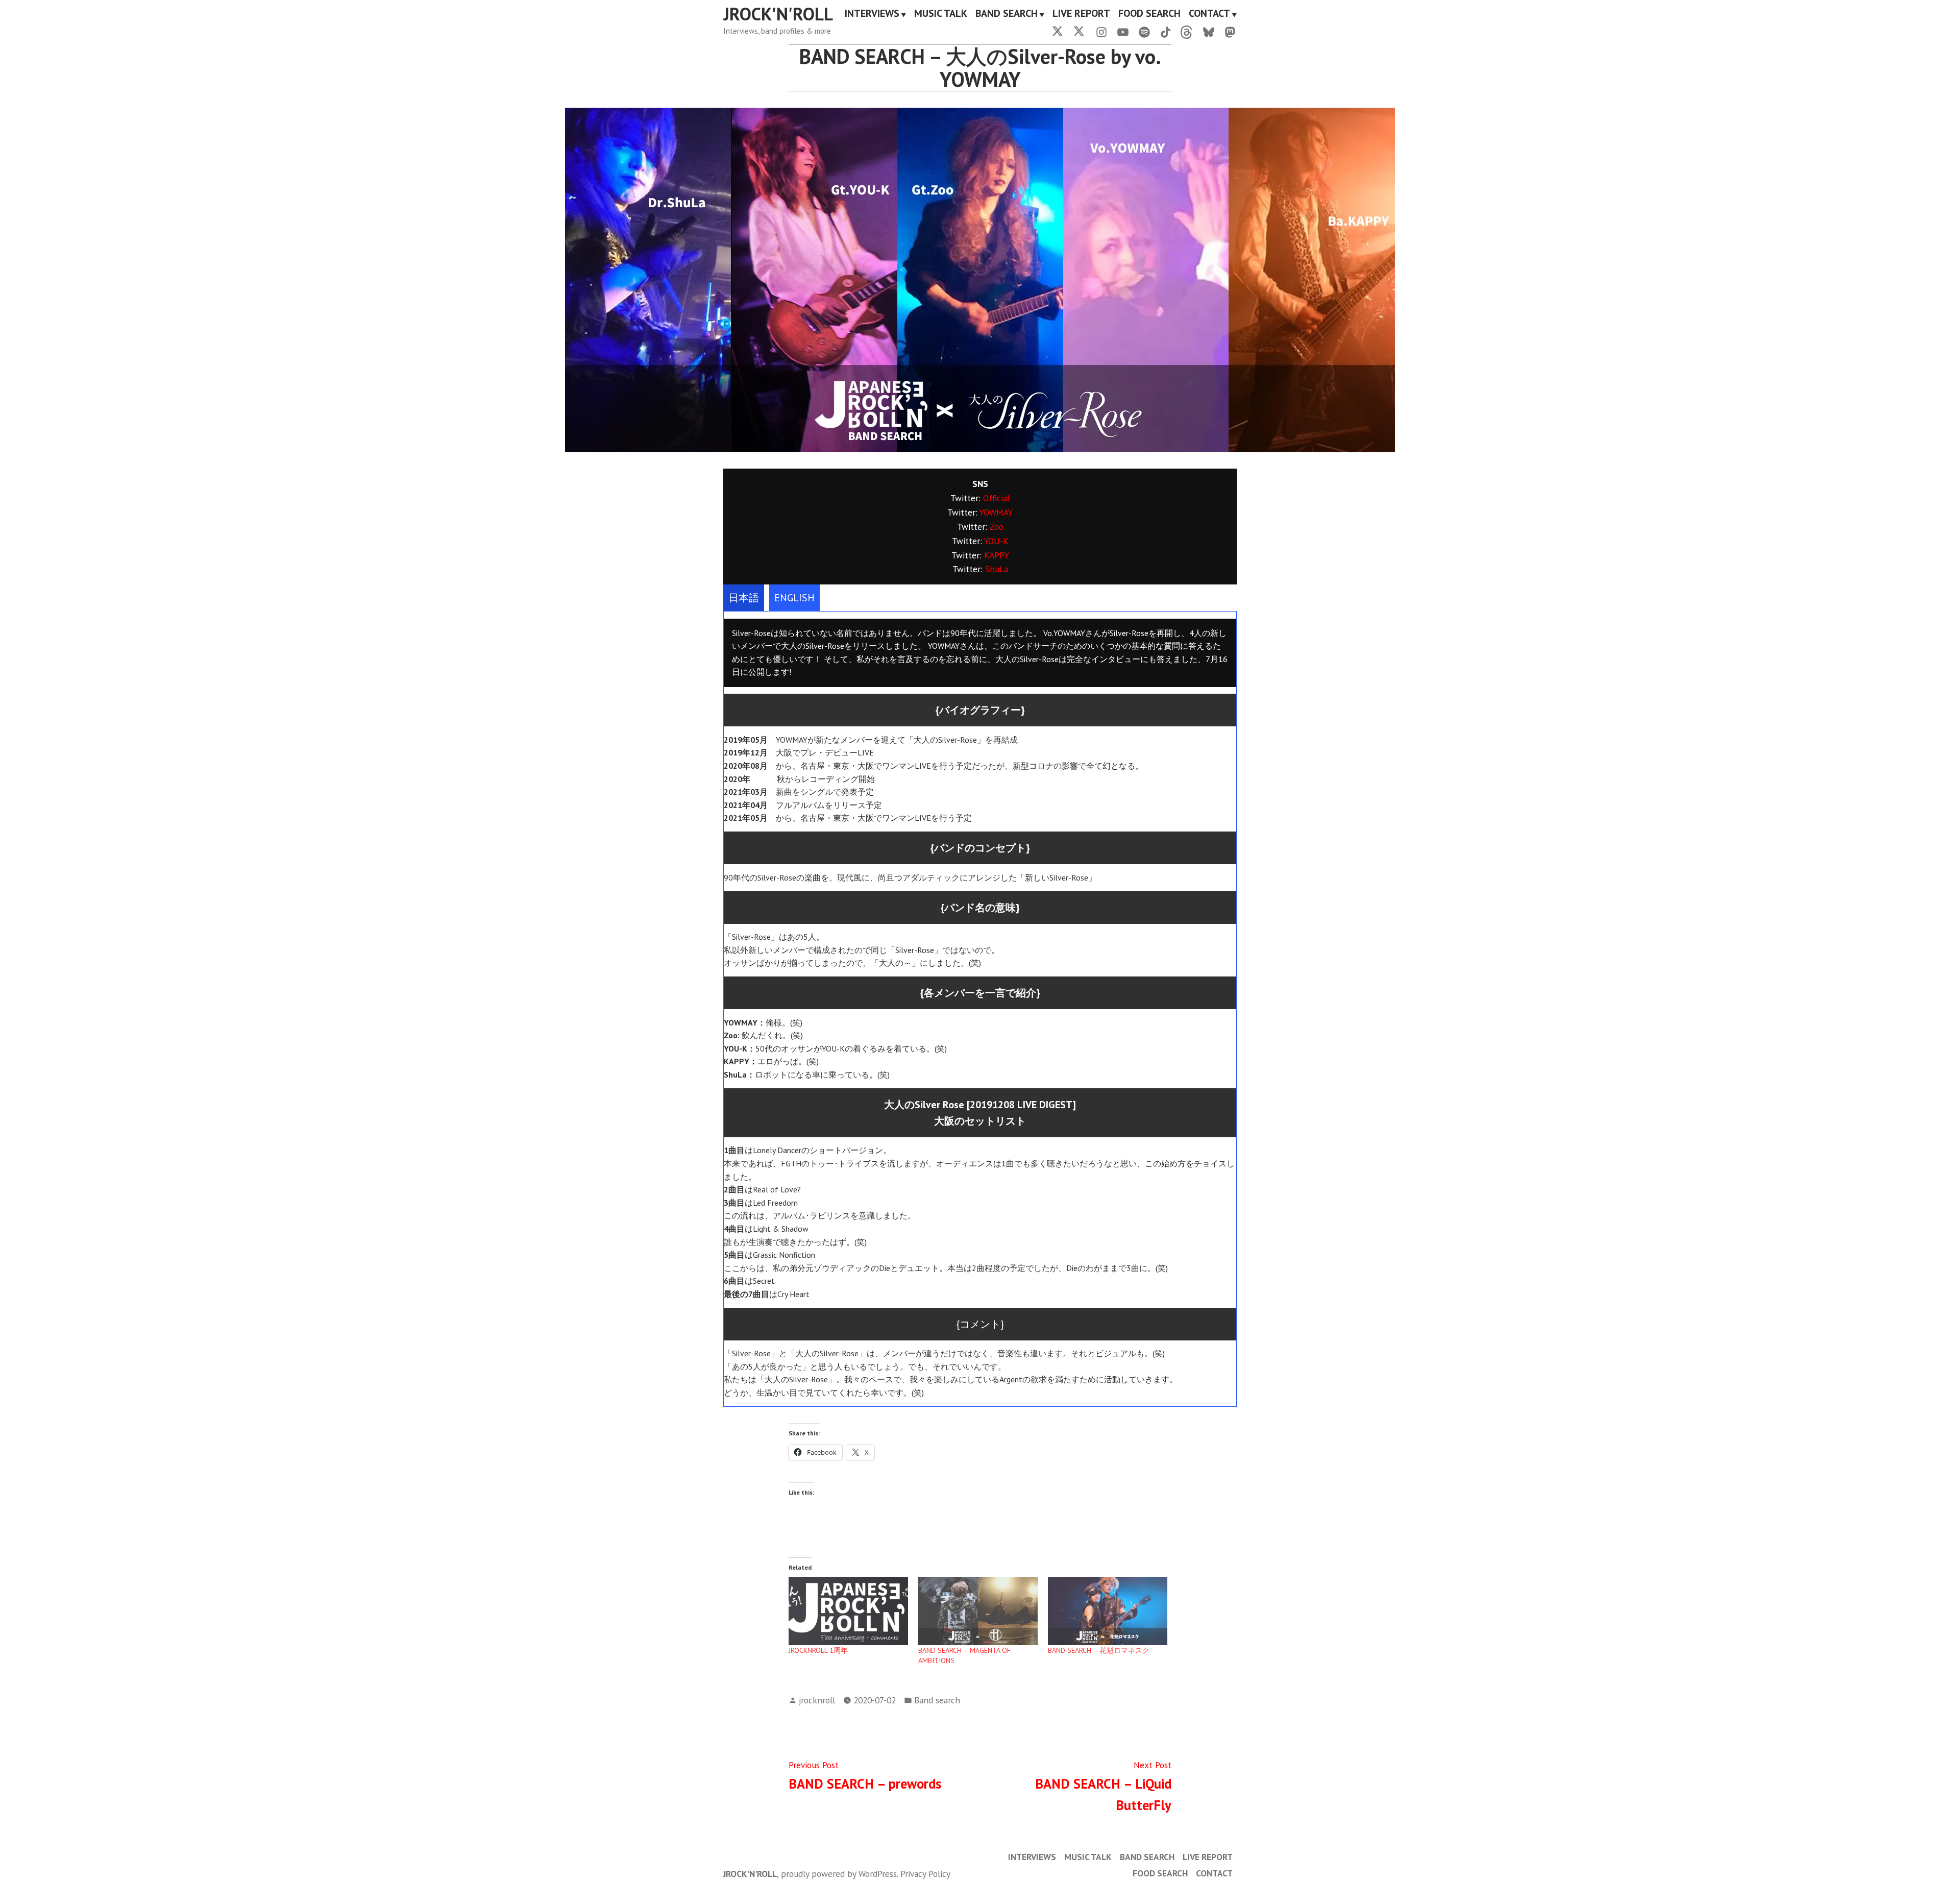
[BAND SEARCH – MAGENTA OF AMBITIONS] (978, 1611)
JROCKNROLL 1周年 (818, 1650)
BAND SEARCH (1007, 14)
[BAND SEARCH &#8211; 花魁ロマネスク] (1108, 1611)
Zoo (997, 527)
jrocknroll (817, 1700)
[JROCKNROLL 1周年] (848, 1611)
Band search (937, 1700)
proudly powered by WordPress (839, 1874)
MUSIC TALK (941, 14)
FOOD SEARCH (1149, 14)
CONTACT (1209, 14)
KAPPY (997, 555)
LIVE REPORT (1081, 14)
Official (996, 498)
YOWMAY (996, 512)
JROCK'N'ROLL (778, 14)
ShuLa (997, 569)
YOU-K (996, 541)
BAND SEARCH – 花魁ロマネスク (1099, 1650)
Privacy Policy (925, 1874)
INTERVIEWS (872, 14)
